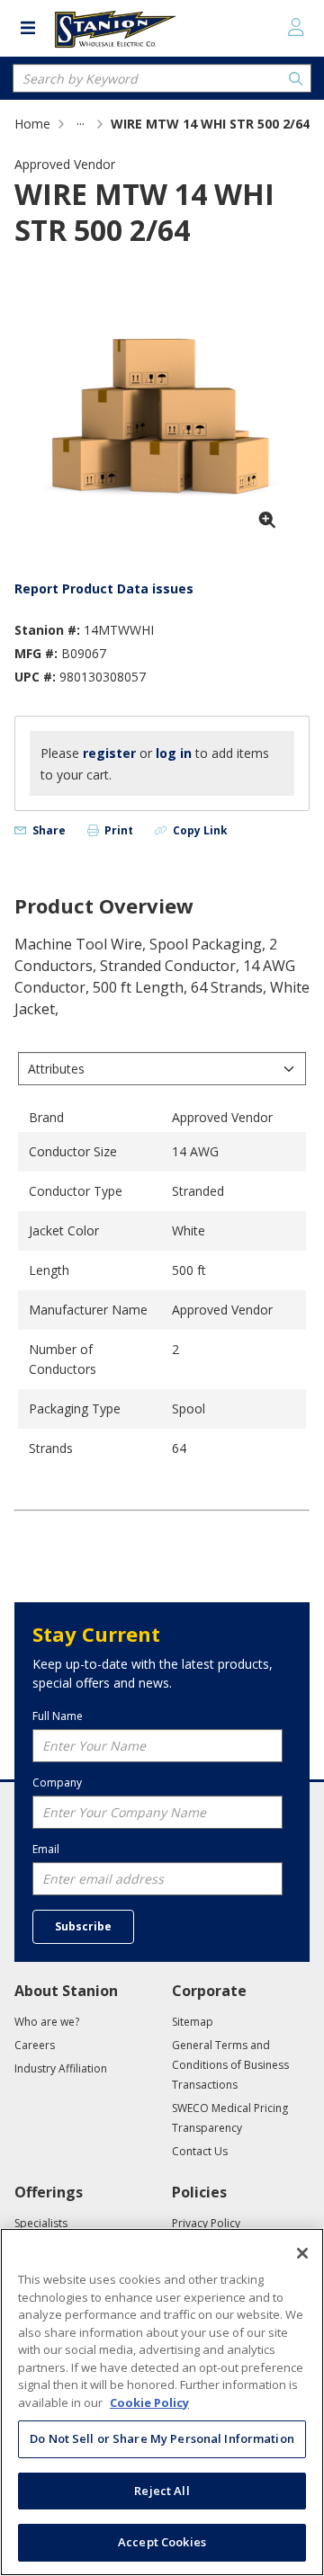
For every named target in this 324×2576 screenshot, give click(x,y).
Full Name (58, 1716)
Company (57, 1783)
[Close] (302, 2253)
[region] (162, 2402)
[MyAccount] (296, 27)
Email (46, 1849)
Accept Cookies (162, 2542)
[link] (81, 124)
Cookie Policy (149, 2402)
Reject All (162, 2491)
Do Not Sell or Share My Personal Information (162, 2438)
